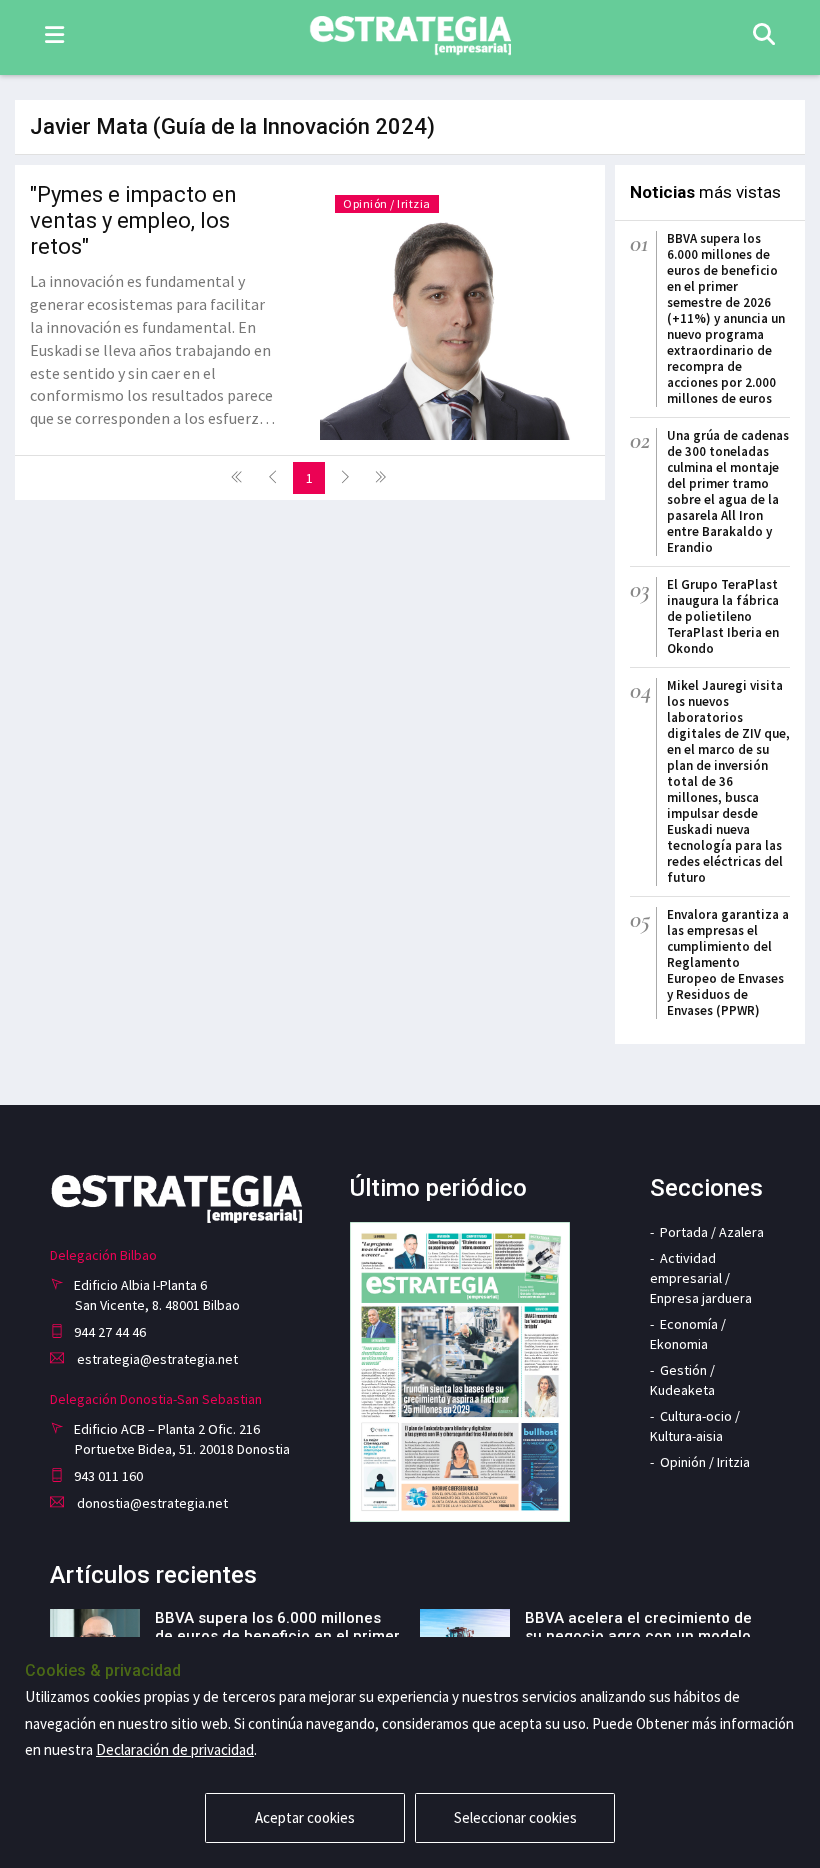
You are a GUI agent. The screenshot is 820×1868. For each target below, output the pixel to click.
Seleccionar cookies (515, 1817)
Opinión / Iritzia (387, 203)
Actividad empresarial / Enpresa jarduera (701, 1278)
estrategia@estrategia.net (156, 1359)
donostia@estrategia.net (151, 1503)
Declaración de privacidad (175, 1749)
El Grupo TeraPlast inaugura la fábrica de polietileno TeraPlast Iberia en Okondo (723, 616)
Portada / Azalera (712, 1232)
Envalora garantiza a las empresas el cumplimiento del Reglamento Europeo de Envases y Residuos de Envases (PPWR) (728, 962)
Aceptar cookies (305, 1817)
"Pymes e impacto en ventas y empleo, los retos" (133, 220)
